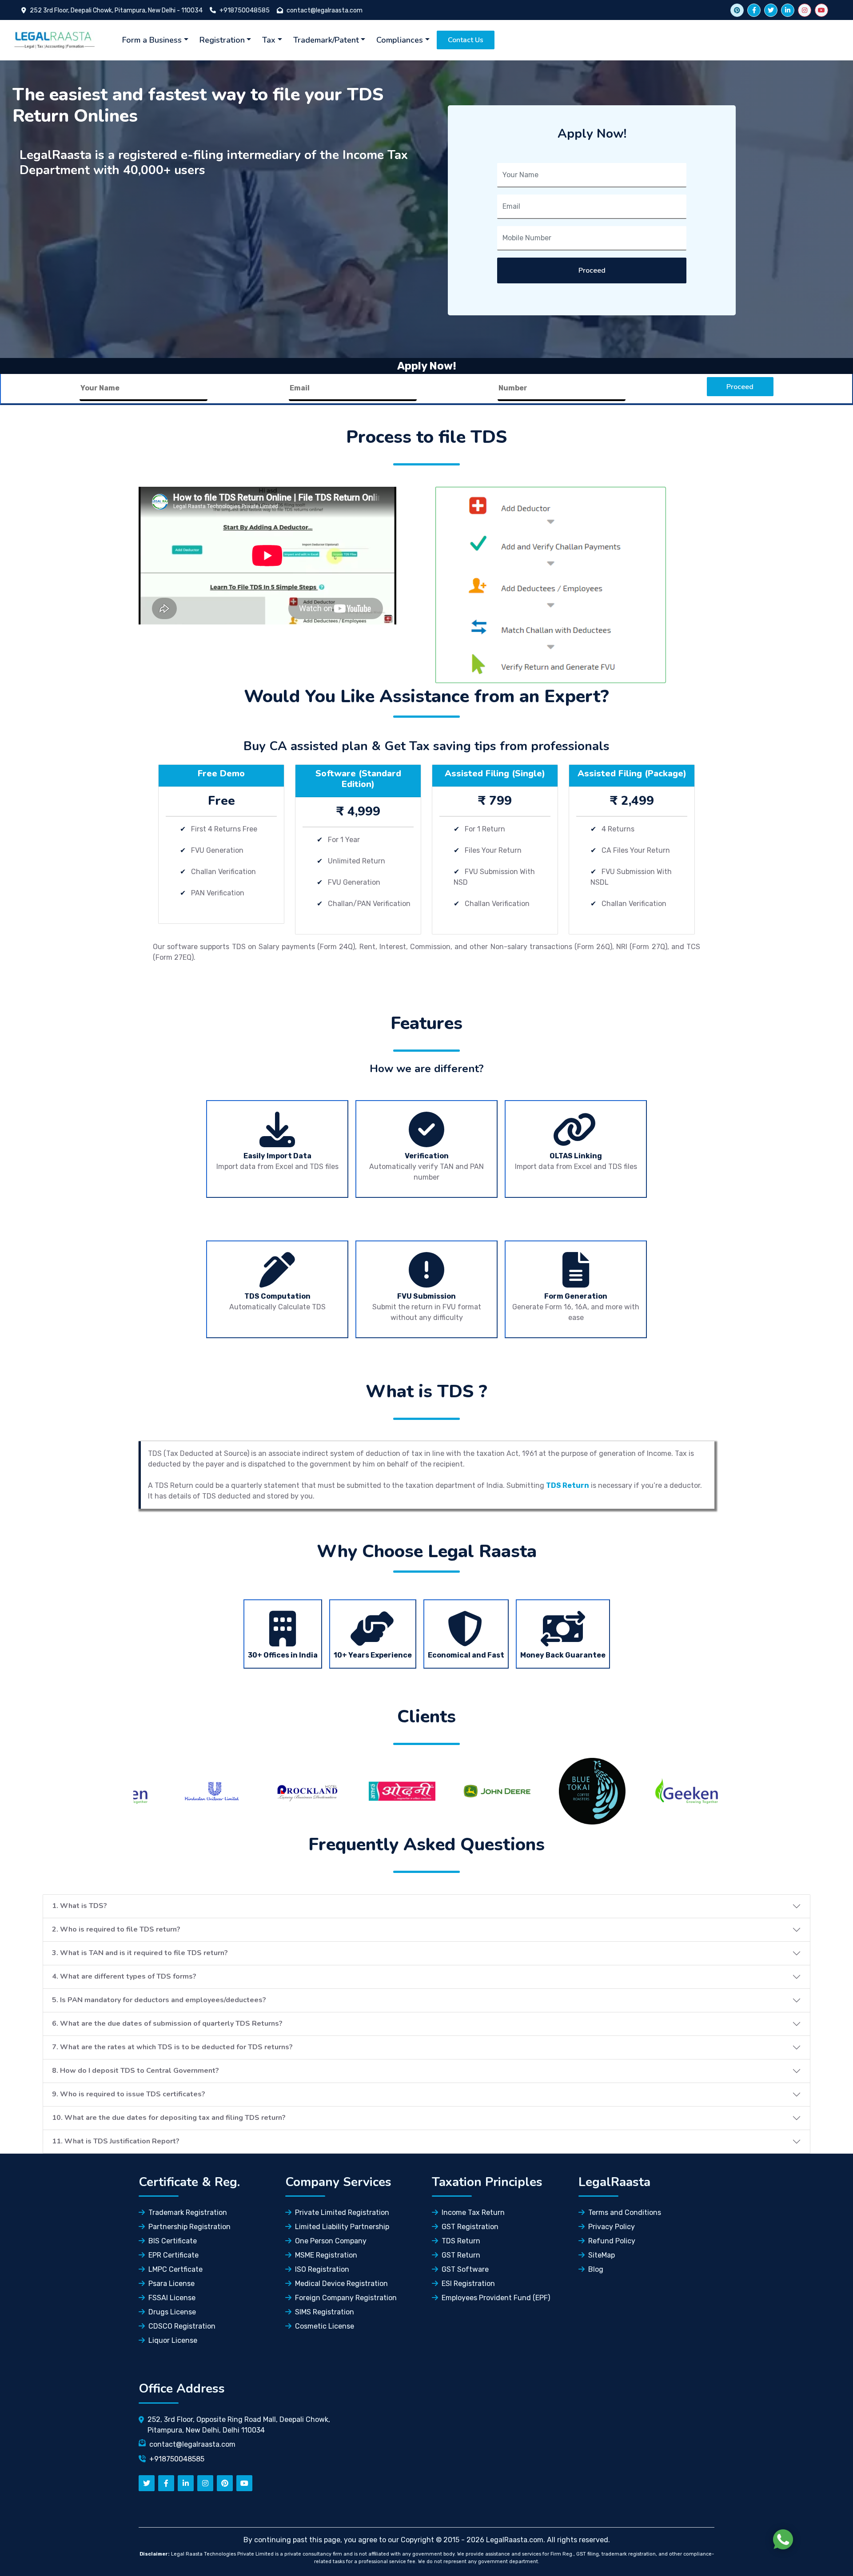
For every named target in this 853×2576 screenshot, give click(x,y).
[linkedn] (186, 2483)
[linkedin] (788, 10)
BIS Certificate (173, 2241)
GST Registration (470, 2227)
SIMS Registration (325, 2312)
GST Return (461, 2255)
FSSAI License (172, 2298)
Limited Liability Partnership (342, 2227)
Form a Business (152, 40)
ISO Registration (322, 2269)
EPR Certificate (173, 2255)
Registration (222, 40)
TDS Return (461, 2241)
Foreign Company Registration (346, 2298)
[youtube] (821, 10)
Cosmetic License (325, 2326)
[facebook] (754, 10)
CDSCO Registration (182, 2326)
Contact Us (466, 40)
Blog (596, 2269)
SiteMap (602, 2255)
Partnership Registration (189, 2227)
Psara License (171, 2284)
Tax (269, 40)
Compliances (400, 40)
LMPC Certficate (175, 2269)
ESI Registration (468, 2284)
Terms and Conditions (625, 2212)
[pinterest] (225, 2483)
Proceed (592, 270)
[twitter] (771, 10)
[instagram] (805, 10)
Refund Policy (612, 2241)
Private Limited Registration (342, 2212)
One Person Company (331, 2241)
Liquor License (173, 2340)
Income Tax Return (473, 2212)
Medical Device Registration (341, 2284)
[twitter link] (737, 10)
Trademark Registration (188, 2212)
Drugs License (172, 2312)
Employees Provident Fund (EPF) (496, 2298)
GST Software (465, 2269)
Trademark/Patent (326, 40)
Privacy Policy (612, 2227)
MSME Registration (326, 2255)
